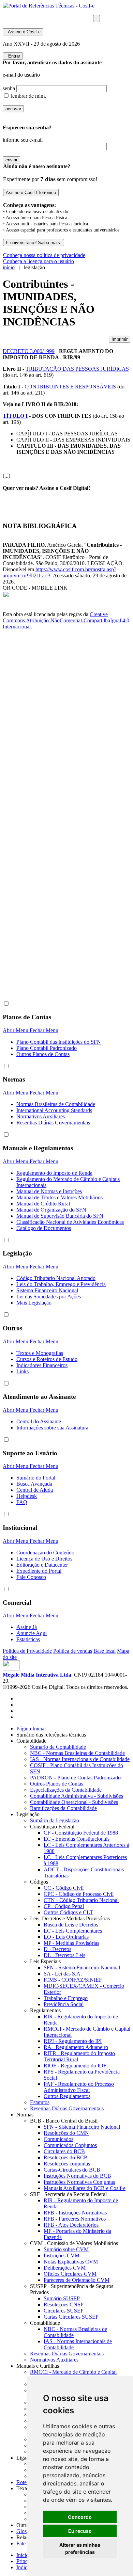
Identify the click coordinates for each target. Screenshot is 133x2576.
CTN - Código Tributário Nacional (81, 1900)
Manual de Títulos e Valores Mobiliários (60, 1197)
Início (23, 2555)
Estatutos (40, 2102)
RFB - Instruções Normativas (75, 2213)
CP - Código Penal (64, 1906)
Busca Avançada (34, 1484)
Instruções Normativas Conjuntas (79, 2182)
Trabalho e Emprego (66, 1998)
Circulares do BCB (64, 2151)
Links (23, 1371)
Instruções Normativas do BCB (77, 2176)
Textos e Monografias (40, 1353)
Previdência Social (64, 2004)
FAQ (22, 1502)
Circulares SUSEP (64, 2311)
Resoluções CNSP (64, 2305)
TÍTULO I (15, 416)
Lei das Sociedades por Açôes (49, 1297)
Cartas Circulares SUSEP (71, 2317)
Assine (23, 32)
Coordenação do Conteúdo (45, 1553)
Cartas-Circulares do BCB (72, 2170)
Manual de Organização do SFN (51, 1210)
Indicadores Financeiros (42, 1365)
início (9, 267)
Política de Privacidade (27, 1651)
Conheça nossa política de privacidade (44, 255)
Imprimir (120, 339)
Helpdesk (27, 1496)
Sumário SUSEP (62, 2298)
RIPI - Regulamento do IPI (73, 2041)
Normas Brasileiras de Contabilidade (56, 1104)
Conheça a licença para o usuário (39, 261)
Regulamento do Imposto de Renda (54, 1173)
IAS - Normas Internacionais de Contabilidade (80, 1759)
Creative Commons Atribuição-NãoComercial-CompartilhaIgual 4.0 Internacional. (66, 620)
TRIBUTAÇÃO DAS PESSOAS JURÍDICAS (77, 369)
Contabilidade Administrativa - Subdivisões (77, 1796)
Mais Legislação (34, 1303)
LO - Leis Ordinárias (66, 1937)
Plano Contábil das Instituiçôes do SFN (59, 1042)
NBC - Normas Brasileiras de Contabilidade (77, 1753)
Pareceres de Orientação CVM (77, 2280)
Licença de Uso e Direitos (44, 1559)
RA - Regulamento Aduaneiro (76, 2047)
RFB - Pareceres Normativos (75, 2219)
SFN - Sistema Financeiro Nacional (82, 1967)
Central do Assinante (39, 1421)
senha (9, 88)
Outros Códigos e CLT (68, 1912)
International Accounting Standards (54, 1110)
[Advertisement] (30, 744)
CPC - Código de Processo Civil (79, 1894)
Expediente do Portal (39, 1571)
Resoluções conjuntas (67, 2164)
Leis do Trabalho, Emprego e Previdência (61, 1284)
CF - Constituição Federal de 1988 (81, 1833)
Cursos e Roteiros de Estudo (47, 1359)
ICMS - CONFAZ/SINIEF (73, 1980)
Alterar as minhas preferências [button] (80, 2548)
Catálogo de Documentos (44, 1228)
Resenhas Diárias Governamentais (53, 1123)
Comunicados (58, 2139)
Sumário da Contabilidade (58, 1747)
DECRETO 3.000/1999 (29, 351)
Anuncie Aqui (32, 1633)
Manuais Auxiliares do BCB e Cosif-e (85, 2188)
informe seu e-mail (23, 140)
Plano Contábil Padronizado (47, 1048)
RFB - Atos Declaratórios (71, 2225)
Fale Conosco (31, 1577)
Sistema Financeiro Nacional (47, 1290)
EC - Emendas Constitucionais (77, 1839)
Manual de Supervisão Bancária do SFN (60, 1216)
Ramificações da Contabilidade (63, 1808)
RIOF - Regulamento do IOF (75, 2066)
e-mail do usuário (21, 75)
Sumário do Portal (36, 1478)
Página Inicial (31, 1729)
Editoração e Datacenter (42, 1565)
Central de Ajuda (35, 1490)
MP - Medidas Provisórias (71, 1943)
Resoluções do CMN (66, 2133)
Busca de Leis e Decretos (71, 1925)
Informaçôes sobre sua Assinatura (52, 1428)
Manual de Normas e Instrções (49, 1191)
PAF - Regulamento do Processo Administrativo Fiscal (79, 2087)
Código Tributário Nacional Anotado (56, 1278)
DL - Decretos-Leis (64, 1955)
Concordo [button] (80, 2517)
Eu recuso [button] (80, 2531)
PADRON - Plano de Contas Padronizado (75, 1778)
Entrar (13, 56)
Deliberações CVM (65, 2268)
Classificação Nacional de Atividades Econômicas (70, 1222)
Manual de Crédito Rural (43, 1204)
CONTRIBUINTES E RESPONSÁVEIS (70, 387)
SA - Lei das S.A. (63, 1974)
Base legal (105, 1651)
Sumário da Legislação (55, 1820)
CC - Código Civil (64, 1888)
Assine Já (27, 1627)
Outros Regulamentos (67, 2096)
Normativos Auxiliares (41, 1116)
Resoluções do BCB (66, 2157)
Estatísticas (28, 1639)
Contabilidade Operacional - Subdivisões (74, 1802)
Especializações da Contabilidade (66, 1790)
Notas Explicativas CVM (71, 2262)
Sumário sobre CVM (66, 2249)
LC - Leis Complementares (73, 1931)
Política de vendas (73, 1651)
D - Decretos (57, 1949)
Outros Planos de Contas (43, 1054)
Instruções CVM (62, 2255)
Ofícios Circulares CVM (70, 2274)
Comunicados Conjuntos (70, 2145)
